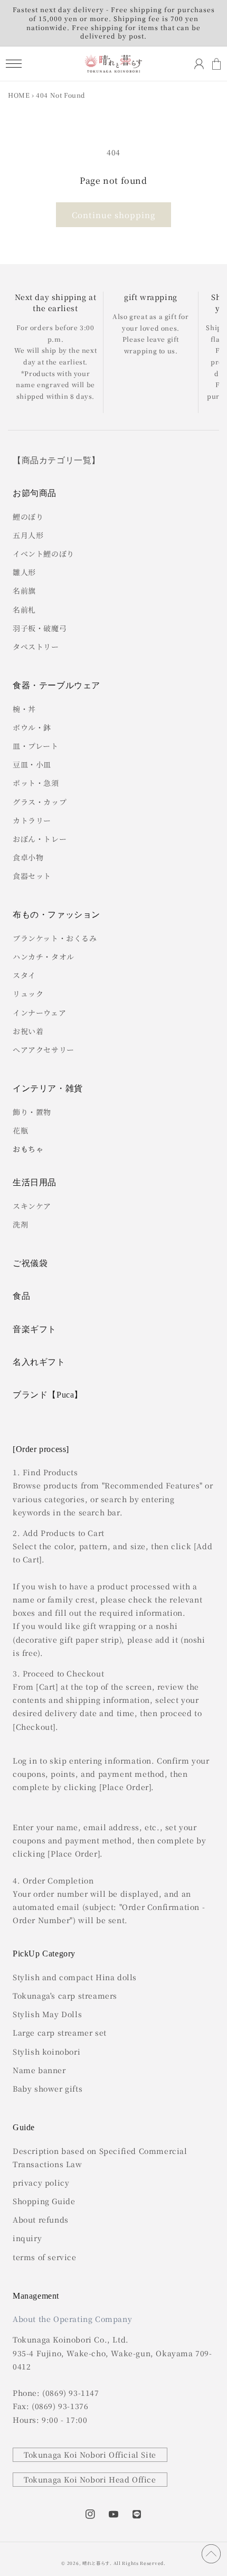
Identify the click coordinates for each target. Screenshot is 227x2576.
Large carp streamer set (60, 2032)
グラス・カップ (40, 802)
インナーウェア (39, 1013)
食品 (21, 1296)
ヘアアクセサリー (44, 1050)
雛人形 (24, 572)
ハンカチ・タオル (44, 957)
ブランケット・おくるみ (55, 938)
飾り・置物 (32, 1112)
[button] (13, 64)
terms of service (45, 2257)
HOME (19, 95)
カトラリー (32, 820)
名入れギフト (39, 1362)
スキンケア (32, 1206)
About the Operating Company (72, 2319)
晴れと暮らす (96, 2563)
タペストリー (36, 647)
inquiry (27, 2238)
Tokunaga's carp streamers (65, 1996)
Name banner (39, 2070)
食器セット (32, 876)
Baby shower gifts (48, 2088)
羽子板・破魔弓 (40, 628)
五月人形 (28, 535)
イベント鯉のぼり (44, 554)
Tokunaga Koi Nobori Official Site (90, 2455)
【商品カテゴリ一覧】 (56, 460)
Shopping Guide (44, 2201)
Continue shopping (113, 215)
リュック (28, 994)
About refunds (41, 2219)
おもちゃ (28, 1149)
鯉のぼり (28, 517)
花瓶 (20, 1130)
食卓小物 (28, 857)
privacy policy (41, 2182)
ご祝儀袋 (30, 1263)
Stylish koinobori (46, 2052)
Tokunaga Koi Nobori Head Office (90, 2479)
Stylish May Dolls (47, 2014)
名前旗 (24, 591)
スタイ (24, 975)
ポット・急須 (36, 783)
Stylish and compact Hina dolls (75, 1977)
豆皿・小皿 (32, 764)
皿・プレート (36, 746)
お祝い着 (28, 1031)
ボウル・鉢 (32, 727)
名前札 (24, 610)
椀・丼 (24, 709)
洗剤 (20, 1224)
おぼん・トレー (40, 839)
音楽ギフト (35, 1329)
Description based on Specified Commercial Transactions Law (100, 2157)
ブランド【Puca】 (48, 1395)
